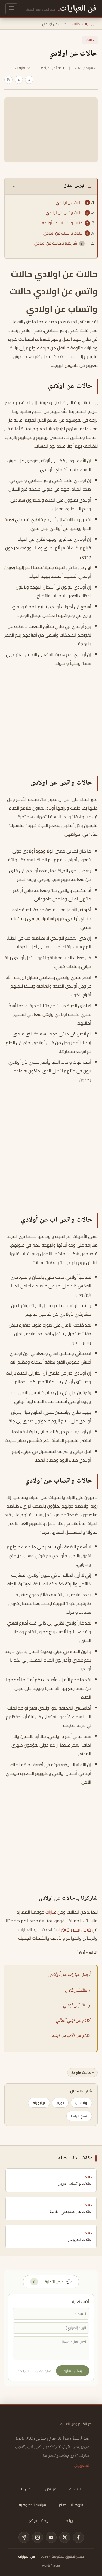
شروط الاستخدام (71, 2505)
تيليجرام (39, 2103)
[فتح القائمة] (11, 9)
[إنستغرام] (38, 2537)
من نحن (51, 2489)
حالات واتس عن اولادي (64, 213)
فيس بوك (82, 1929)
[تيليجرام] (24, 2537)
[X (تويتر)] (65, 2537)
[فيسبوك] (78, 2537)
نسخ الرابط (79, 2116)
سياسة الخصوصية (33, 2505)
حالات (76, 24)
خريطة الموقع (40, 2520)
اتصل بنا (27, 2489)
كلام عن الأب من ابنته (71, 2036)
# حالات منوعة (82, 2073)
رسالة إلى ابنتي (77, 2005)
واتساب (81, 2103)
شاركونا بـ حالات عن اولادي (56, 243)
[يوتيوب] (51, 2537)
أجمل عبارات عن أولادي (69, 1975)
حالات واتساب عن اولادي (63, 233)
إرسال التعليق (73, 2371)
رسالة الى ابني (78, 1990)
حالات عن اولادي (69, 202)
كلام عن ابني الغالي (73, 2021)
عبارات (51, 1912)
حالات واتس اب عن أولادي (62, 223)
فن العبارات (27, 2557)
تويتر (65, 1929)
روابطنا (68, 2520)
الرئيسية (91, 24)
